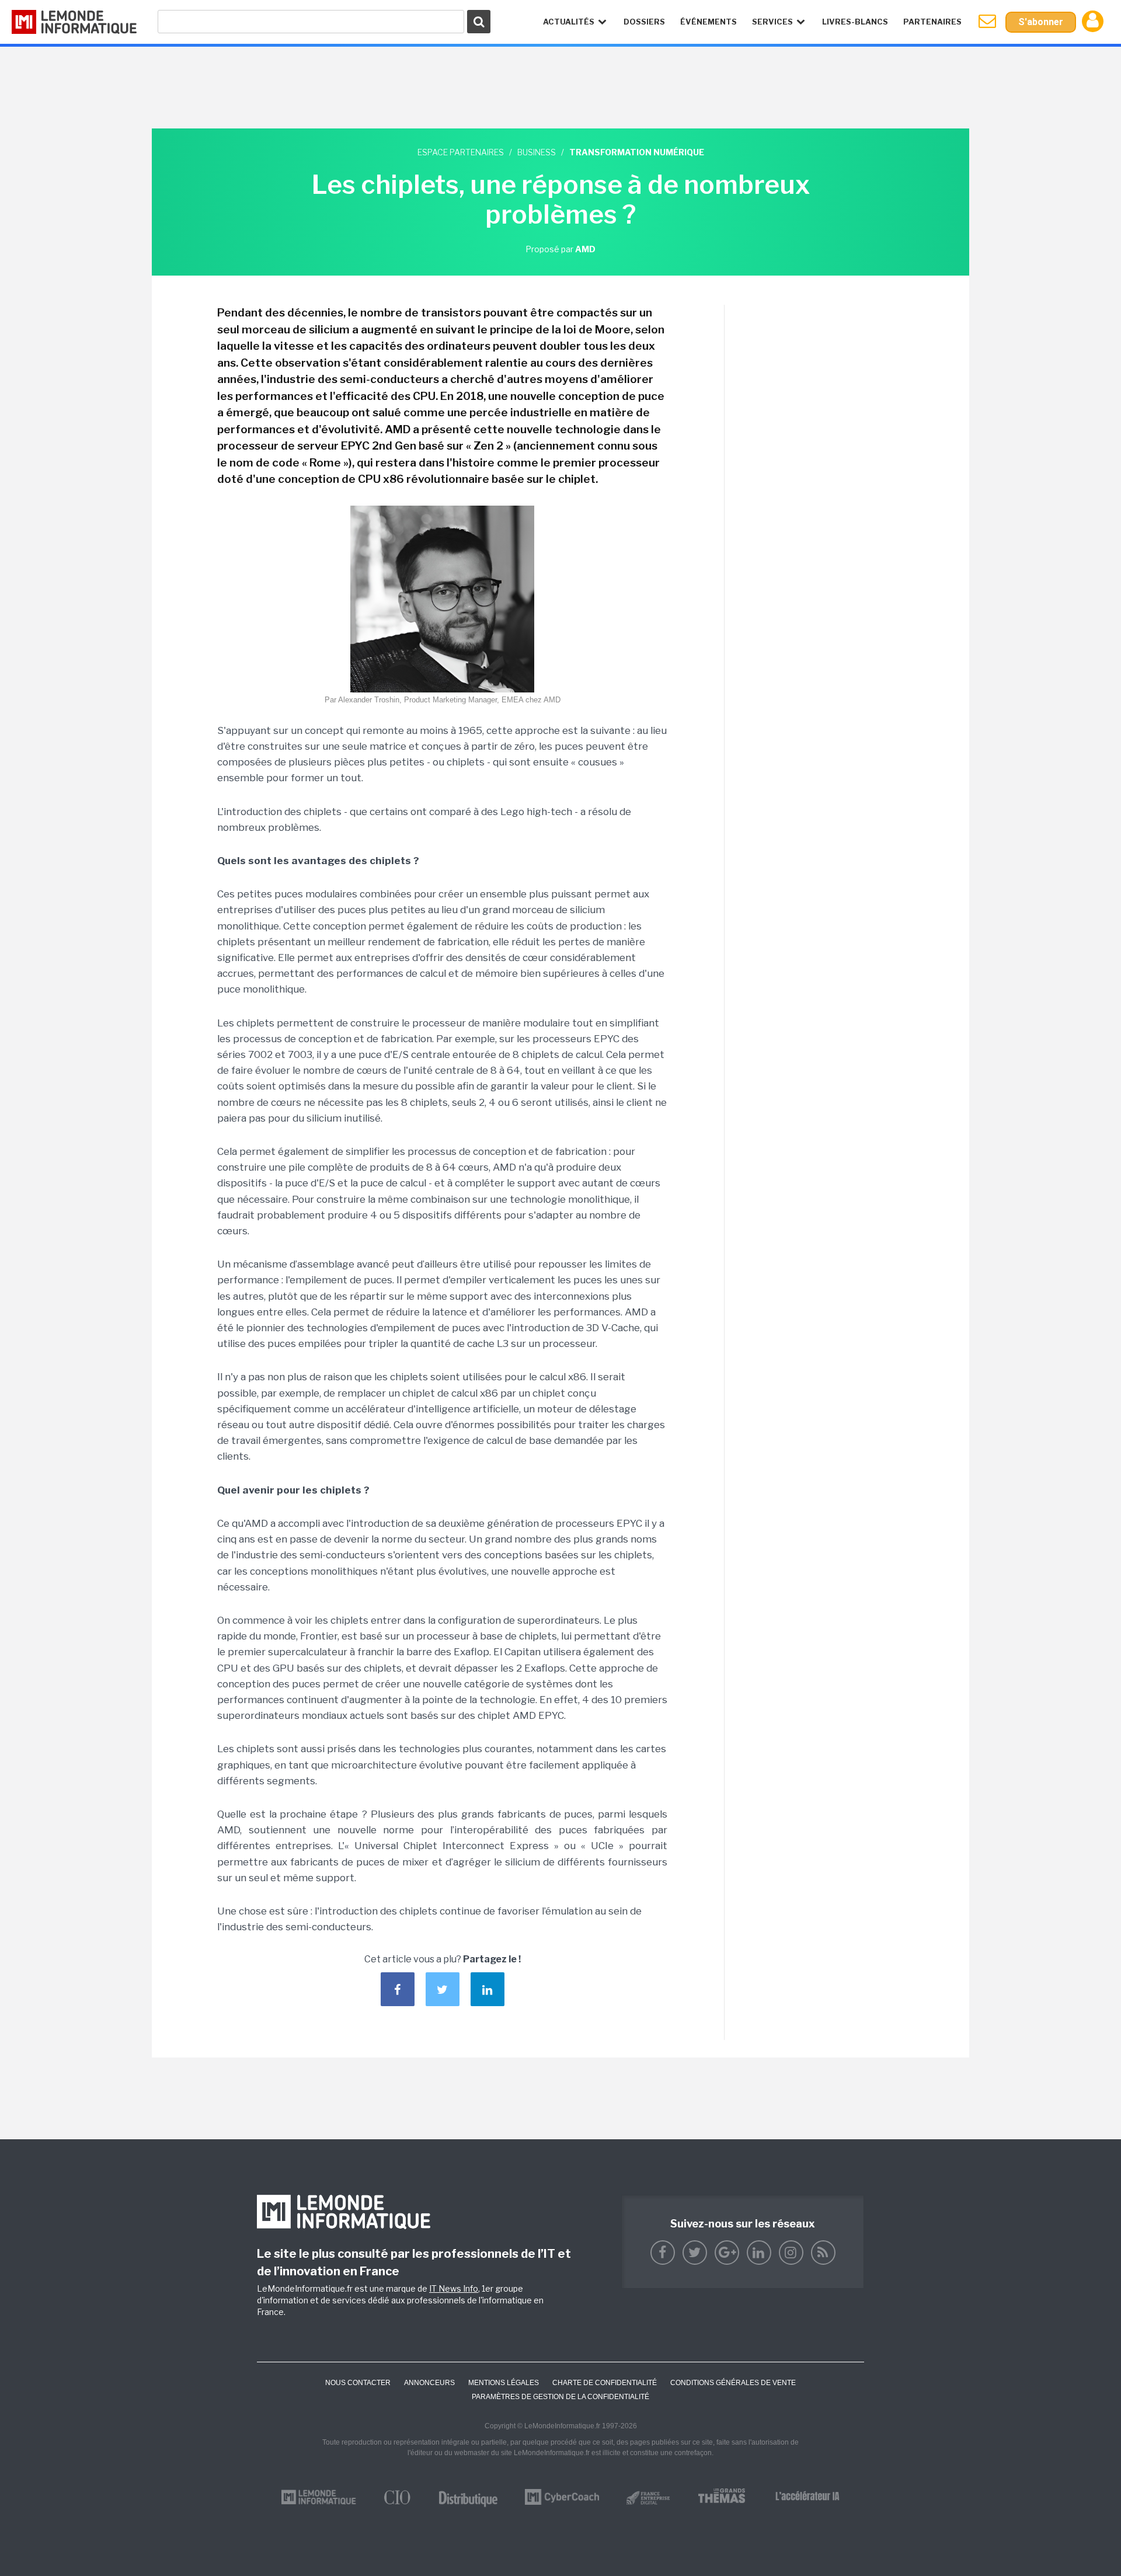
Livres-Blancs (855, 22)
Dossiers (644, 22)
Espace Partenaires (461, 152)
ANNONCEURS (429, 2383)
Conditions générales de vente (733, 2383)
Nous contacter (358, 2383)
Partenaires (932, 22)
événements (709, 22)
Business (537, 152)
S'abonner (1041, 22)
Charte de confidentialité (605, 2383)
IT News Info (454, 2288)
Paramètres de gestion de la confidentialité (560, 2397)
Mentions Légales (504, 2383)
